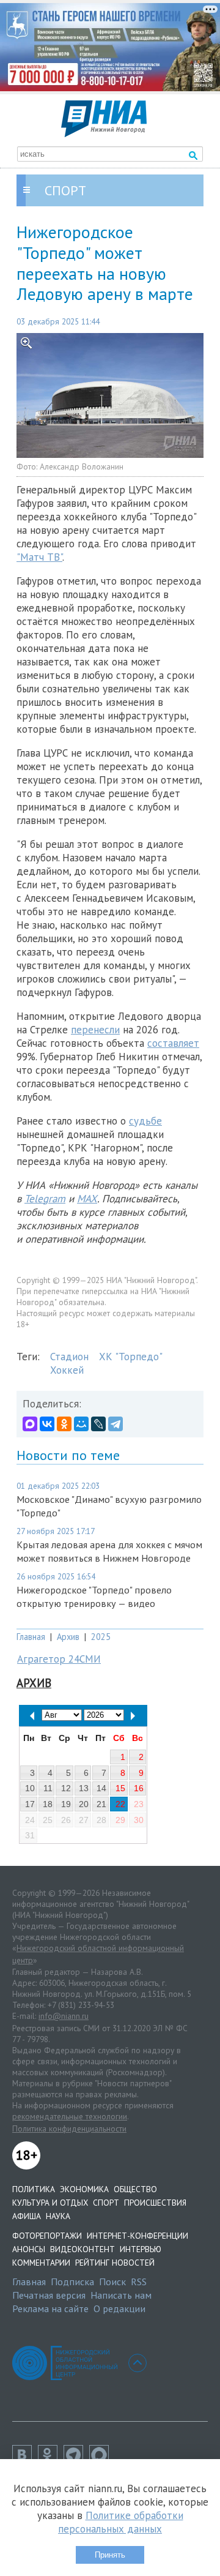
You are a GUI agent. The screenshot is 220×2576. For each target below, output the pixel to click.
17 (30, 1804)
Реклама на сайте (50, 2308)
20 (84, 1804)
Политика (34, 2189)
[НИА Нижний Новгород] (104, 133)
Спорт (106, 2203)
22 (120, 1804)
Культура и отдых (50, 2203)
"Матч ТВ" (39, 557)
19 (66, 1804)
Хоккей (67, 1370)
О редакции (119, 2308)
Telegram (45, 1199)
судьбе (145, 1121)
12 (66, 1788)
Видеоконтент (82, 2249)
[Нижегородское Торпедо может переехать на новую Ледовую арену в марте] (110, 395)
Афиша (27, 2216)
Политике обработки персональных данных (121, 2522)
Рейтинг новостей (115, 2263)
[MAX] (30, 1424)
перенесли (95, 1030)
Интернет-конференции (137, 2236)
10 (30, 1788)
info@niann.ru (64, 2016)
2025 (101, 1637)
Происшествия (155, 2203)
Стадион (69, 1357)
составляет (173, 1043)
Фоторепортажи (47, 2236)
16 (139, 1788)
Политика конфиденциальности (69, 2129)
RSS (139, 2282)
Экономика (84, 2189)
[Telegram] (116, 1424)
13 (84, 1788)
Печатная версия (49, 2295)
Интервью (141, 2249)
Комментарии (41, 2263)
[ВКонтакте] (47, 1424)
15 (120, 1788)
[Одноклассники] (64, 1424)
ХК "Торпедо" (131, 1357)
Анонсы (29, 2249)
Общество (135, 2189)
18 (48, 1804)
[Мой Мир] (81, 1424)
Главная (31, 1637)
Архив (68, 1637)
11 (48, 1788)
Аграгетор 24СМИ (59, 1659)
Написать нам (121, 2295)
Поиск (112, 2282)
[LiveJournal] (98, 1424)
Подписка (72, 2282)
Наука (58, 2216)
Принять (110, 2555)
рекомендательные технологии (70, 2116)
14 (101, 1788)
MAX (87, 1199)
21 (101, 1804)
